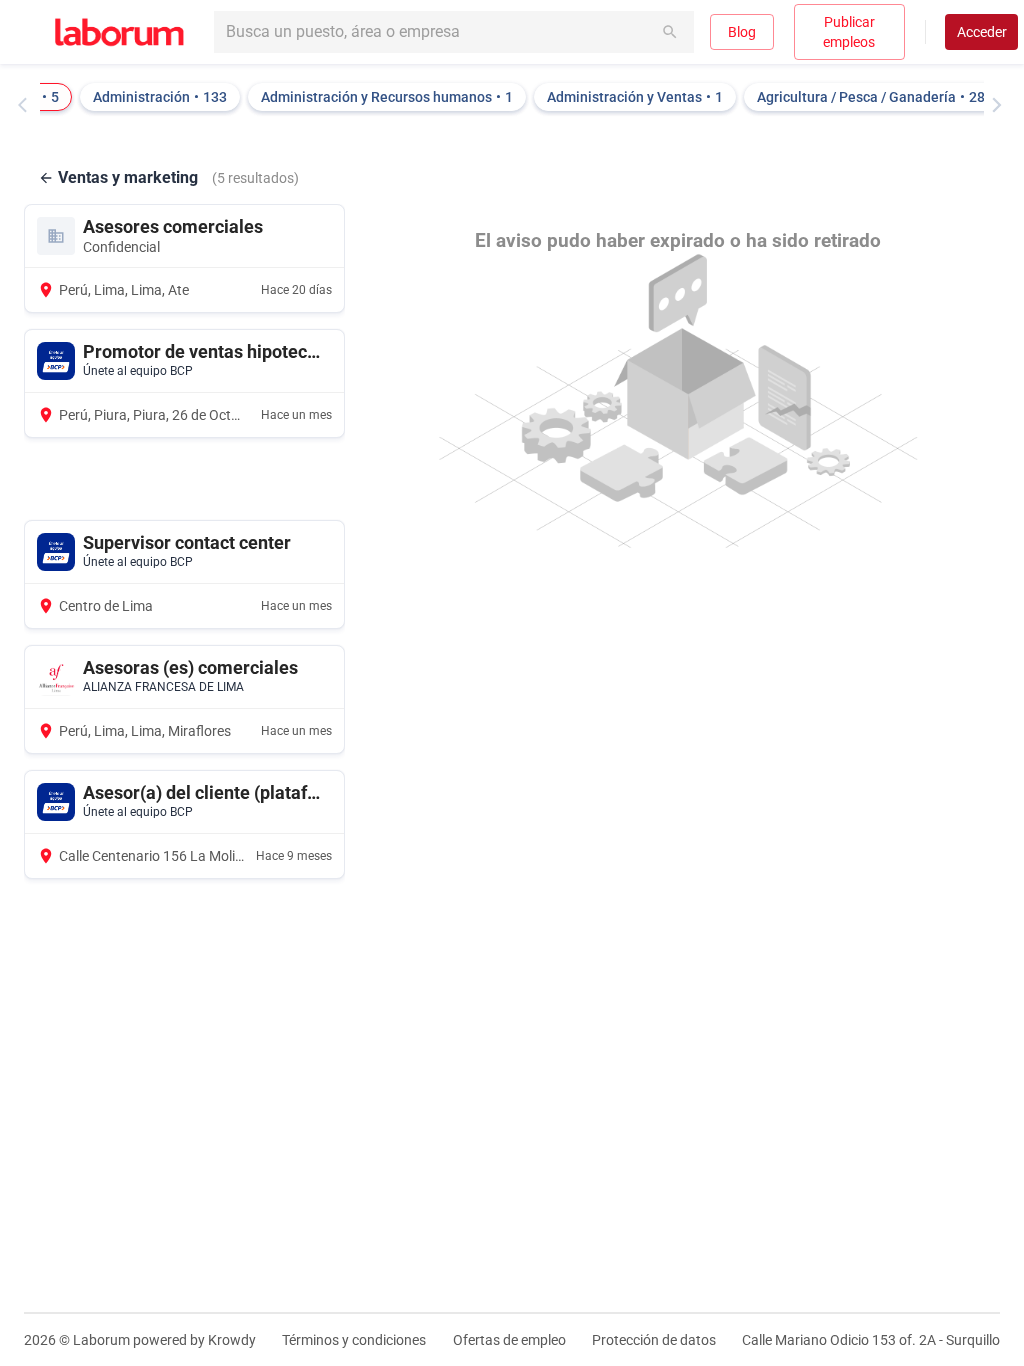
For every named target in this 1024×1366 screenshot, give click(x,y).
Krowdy (232, 1340)
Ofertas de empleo (509, 1340)
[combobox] (454, 32)
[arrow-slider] (27, 105)
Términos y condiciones (354, 1340)
